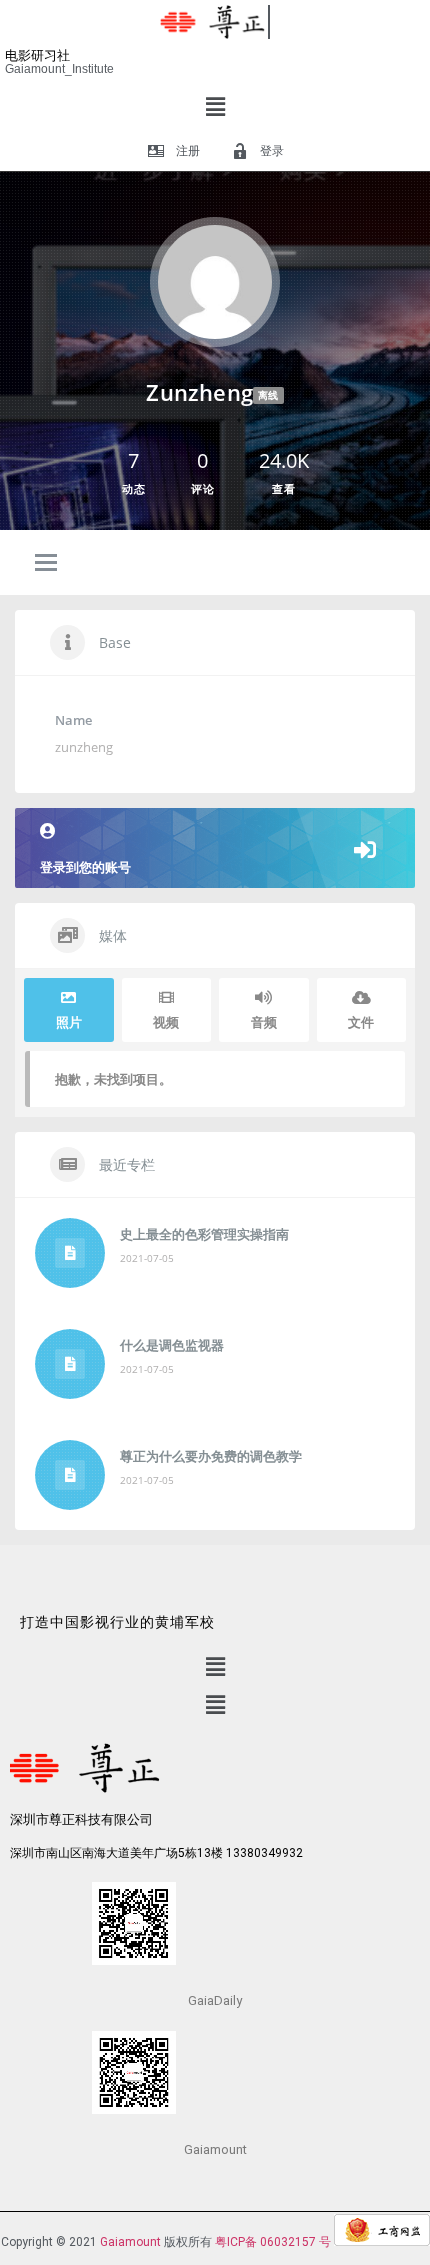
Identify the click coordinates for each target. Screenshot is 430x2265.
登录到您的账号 (85, 867)
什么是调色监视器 (172, 1345)
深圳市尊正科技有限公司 (81, 1819)
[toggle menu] (46, 564)
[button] (215, 106)
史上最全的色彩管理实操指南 (204, 1234)
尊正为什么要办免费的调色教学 (211, 1456)
